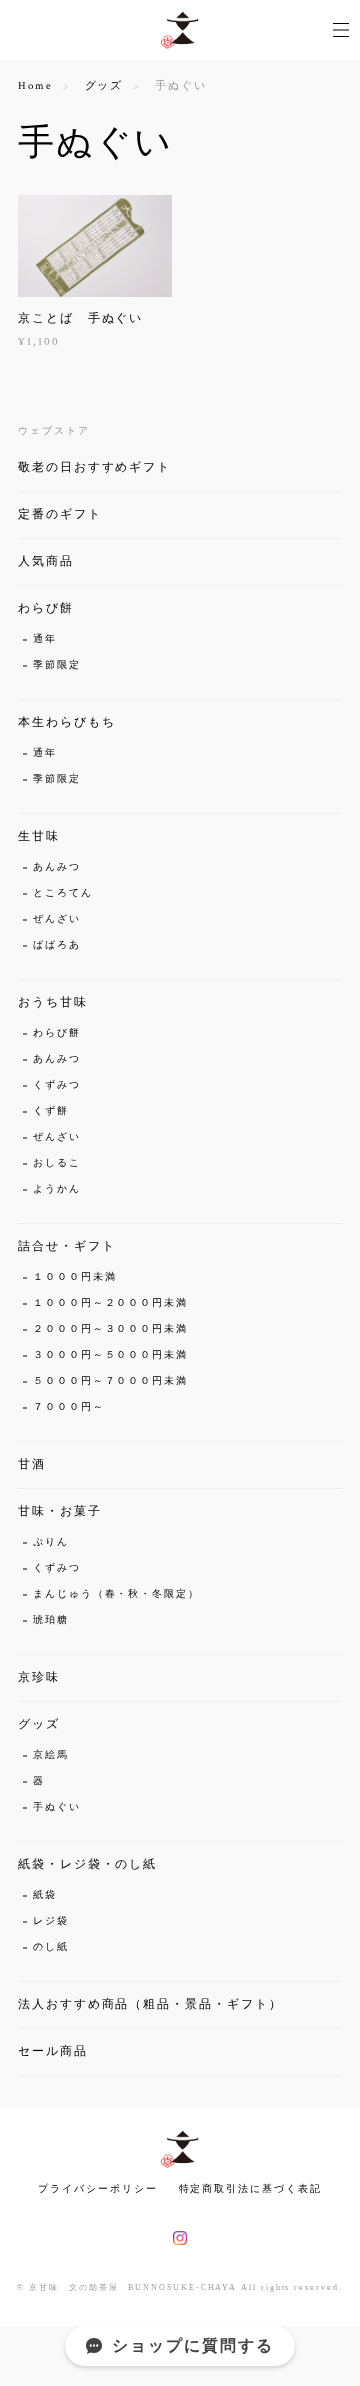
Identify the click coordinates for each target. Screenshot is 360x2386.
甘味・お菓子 (60, 1511)
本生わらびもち (66, 722)
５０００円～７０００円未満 (110, 1381)
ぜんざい (57, 919)
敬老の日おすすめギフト (94, 467)
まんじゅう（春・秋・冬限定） (116, 1594)
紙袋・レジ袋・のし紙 (87, 1864)
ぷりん (51, 1542)
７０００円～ (69, 1407)
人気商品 (46, 561)
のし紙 (51, 1947)
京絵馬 (51, 1755)
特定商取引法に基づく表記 (250, 2188)
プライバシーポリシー (97, 2188)
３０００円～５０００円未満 (110, 1355)
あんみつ (57, 867)
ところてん (63, 893)
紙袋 (45, 1895)
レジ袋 (51, 1921)
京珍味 (39, 1677)
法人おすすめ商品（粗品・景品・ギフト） (150, 2004)
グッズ (104, 86)
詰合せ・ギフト (66, 1246)
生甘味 (39, 836)
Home (35, 86)
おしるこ (57, 1163)
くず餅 (51, 1111)
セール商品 (53, 2051)
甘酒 (32, 1464)
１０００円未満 (74, 1277)
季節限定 (57, 665)
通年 (45, 639)
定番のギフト (60, 514)
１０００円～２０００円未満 (110, 1303)
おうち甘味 (53, 1002)
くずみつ (57, 1085)
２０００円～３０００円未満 (110, 1329)
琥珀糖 (51, 1620)
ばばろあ (57, 945)
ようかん (57, 1189)
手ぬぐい (57, 1807)
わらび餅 (46, 608)
